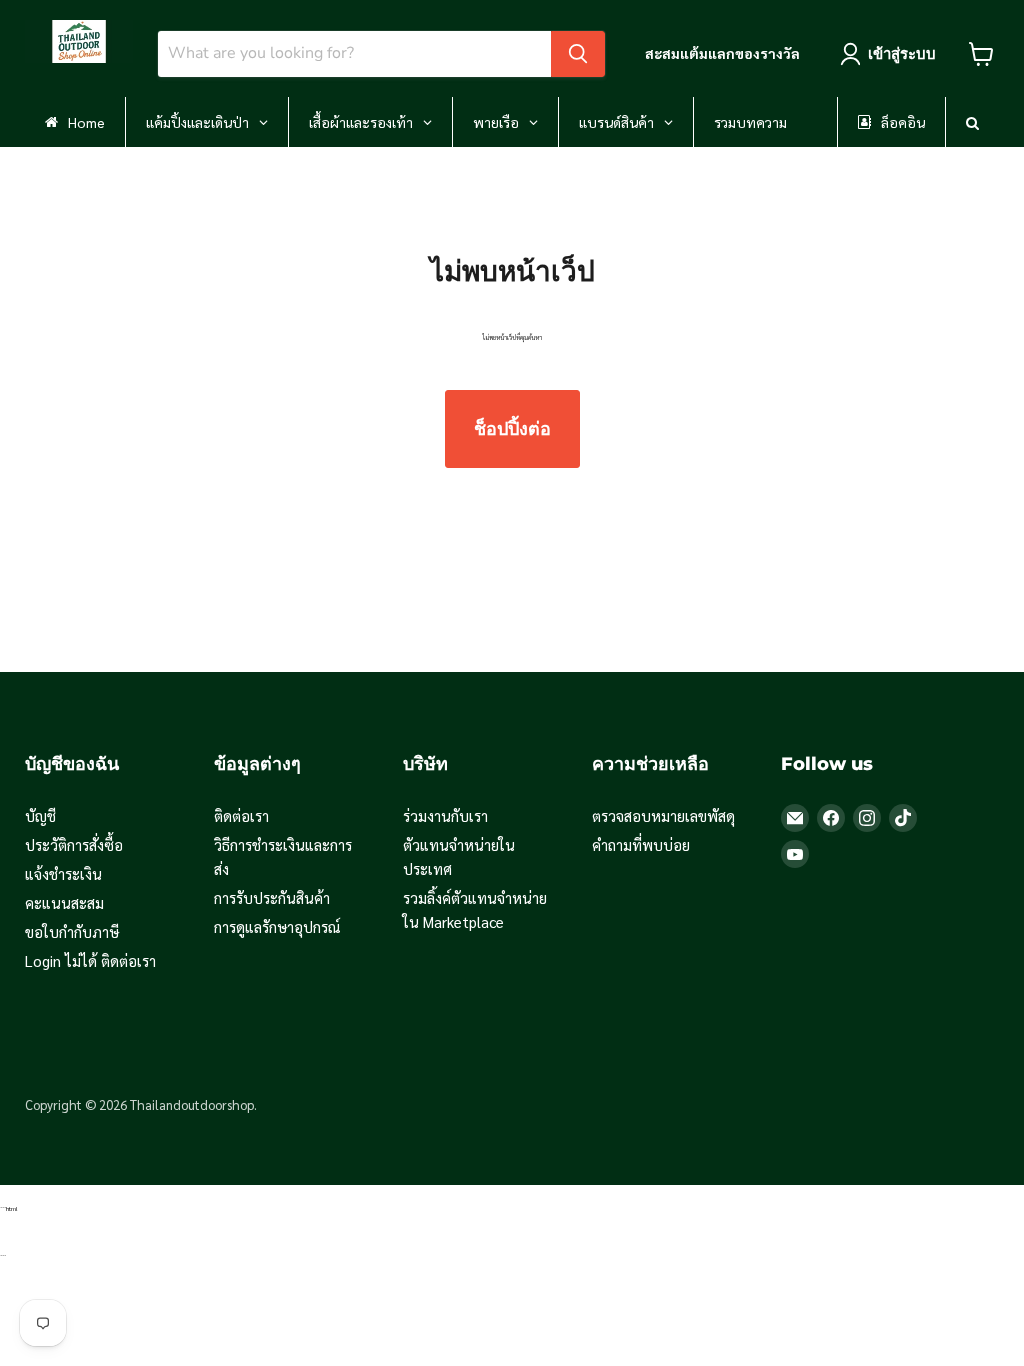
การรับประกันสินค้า (272, 897)
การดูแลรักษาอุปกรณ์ (277, 926)
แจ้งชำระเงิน (63, 873)
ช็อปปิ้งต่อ (512, 429)
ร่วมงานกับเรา (445, 815)
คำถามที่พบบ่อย (641, 844)
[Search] (578, 54)
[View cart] (981, 54)
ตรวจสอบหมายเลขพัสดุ (663, 815)
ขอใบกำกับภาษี (72, 931)
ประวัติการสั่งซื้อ (74, 844)
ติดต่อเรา (241, 815)
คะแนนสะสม (64, 902)
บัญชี (40, 815)
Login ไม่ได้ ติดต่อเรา (90, 960)
